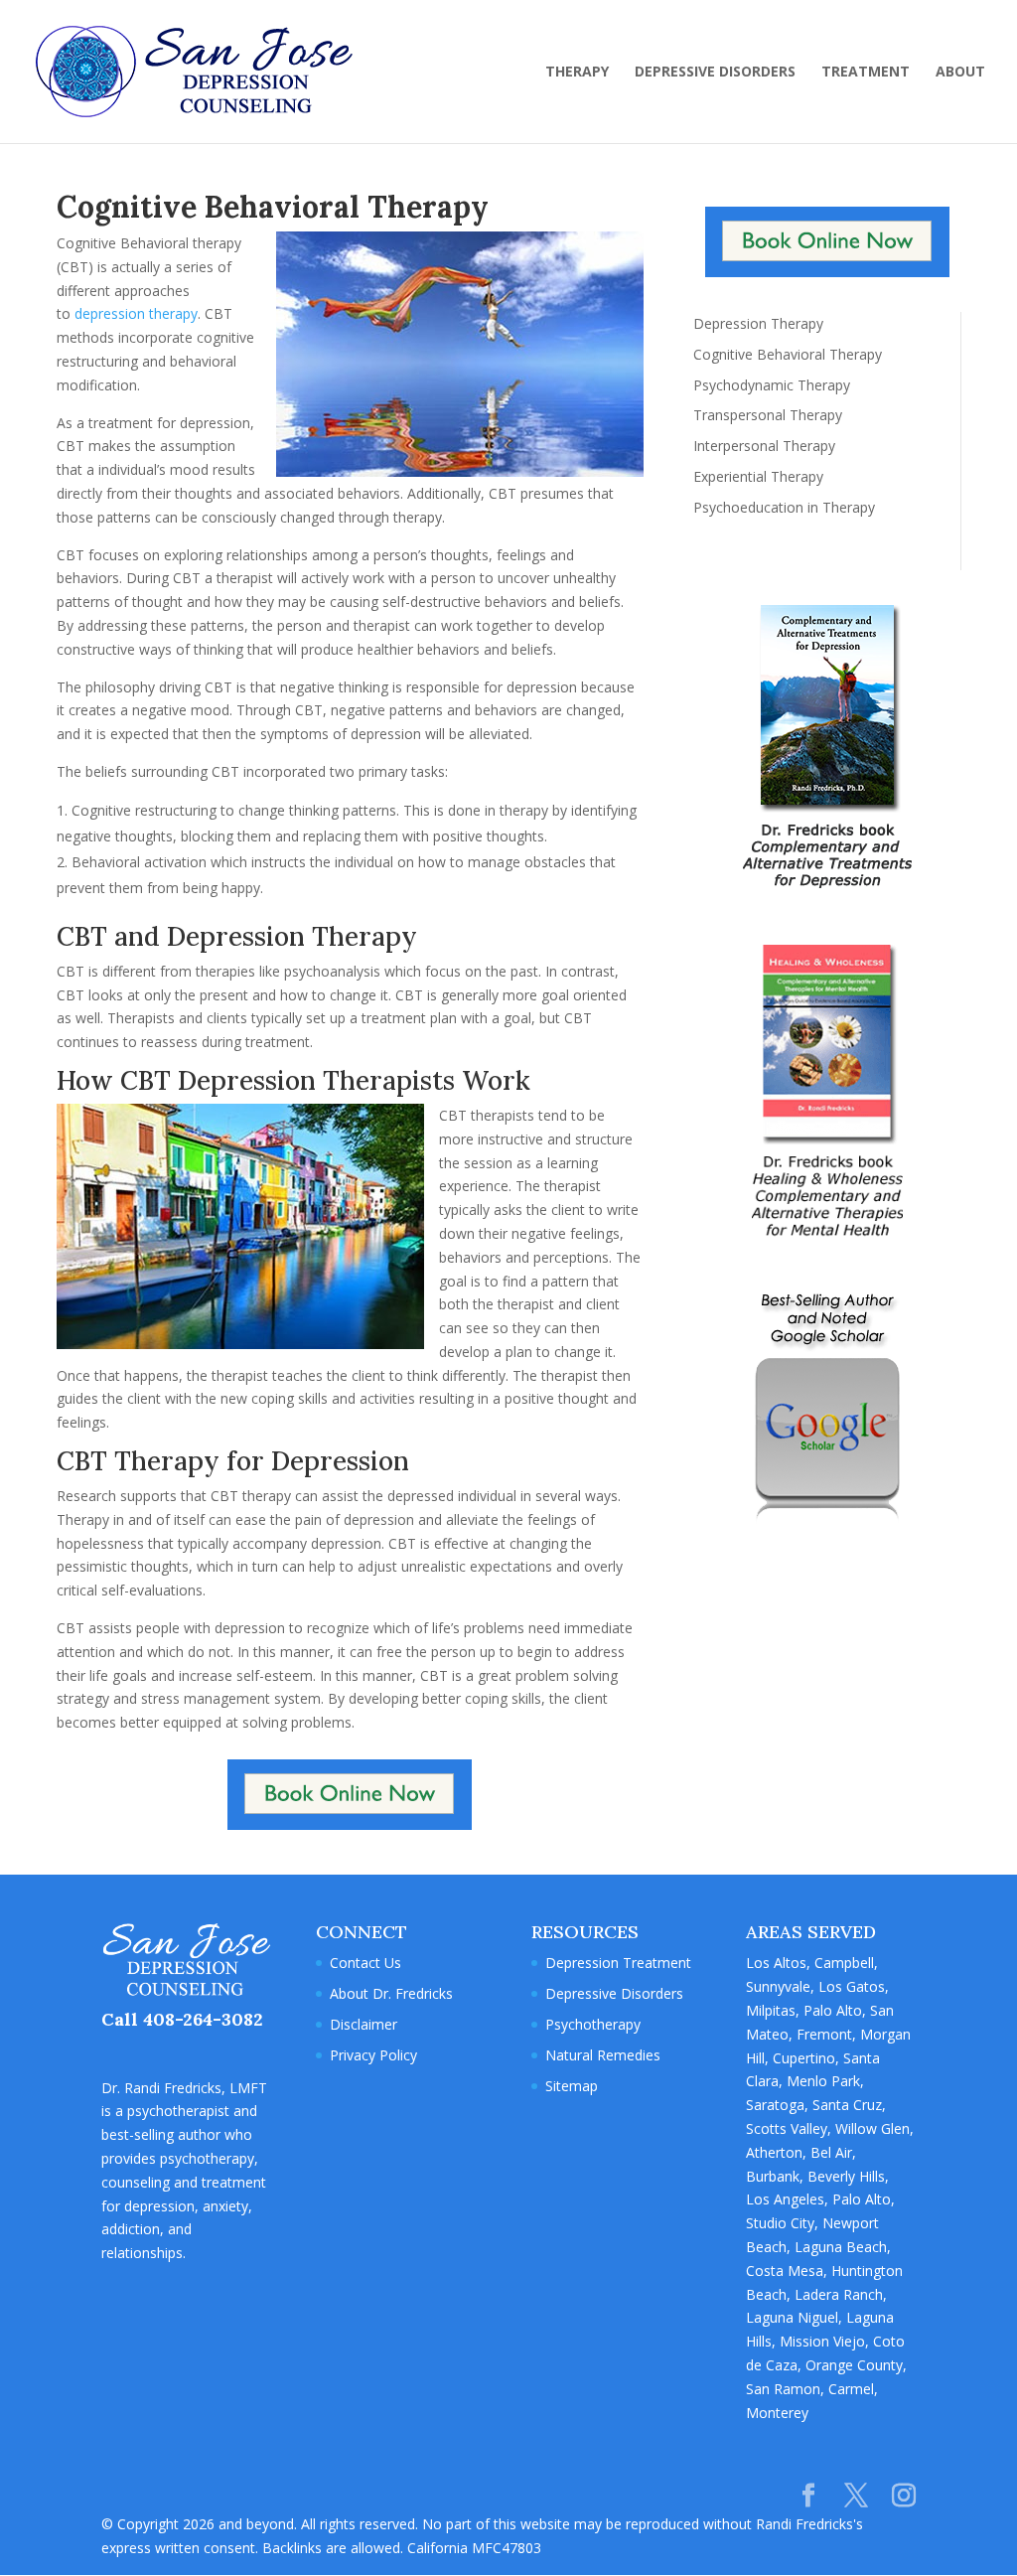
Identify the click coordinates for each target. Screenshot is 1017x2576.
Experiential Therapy (758, 476)
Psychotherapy (593, 2024)
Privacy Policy (373, 2055)
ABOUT (960, 73)
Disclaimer (363, 2024)
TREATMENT (866, 73)
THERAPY (577, 73)
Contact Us (365, 1963)
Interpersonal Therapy (764, 446)
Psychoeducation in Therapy (784, 507)
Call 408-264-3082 (182, 2019)
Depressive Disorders (614, 1993)
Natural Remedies (603, 2055)
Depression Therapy (758, 323)
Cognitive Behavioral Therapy (788, 354)
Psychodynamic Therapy (772, 385)
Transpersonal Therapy (768, 415)
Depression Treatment (618, 1963)
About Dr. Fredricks (391, 1993)
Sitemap (572, 2086)
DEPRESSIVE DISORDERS (715, 73)
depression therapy (136, 313)
